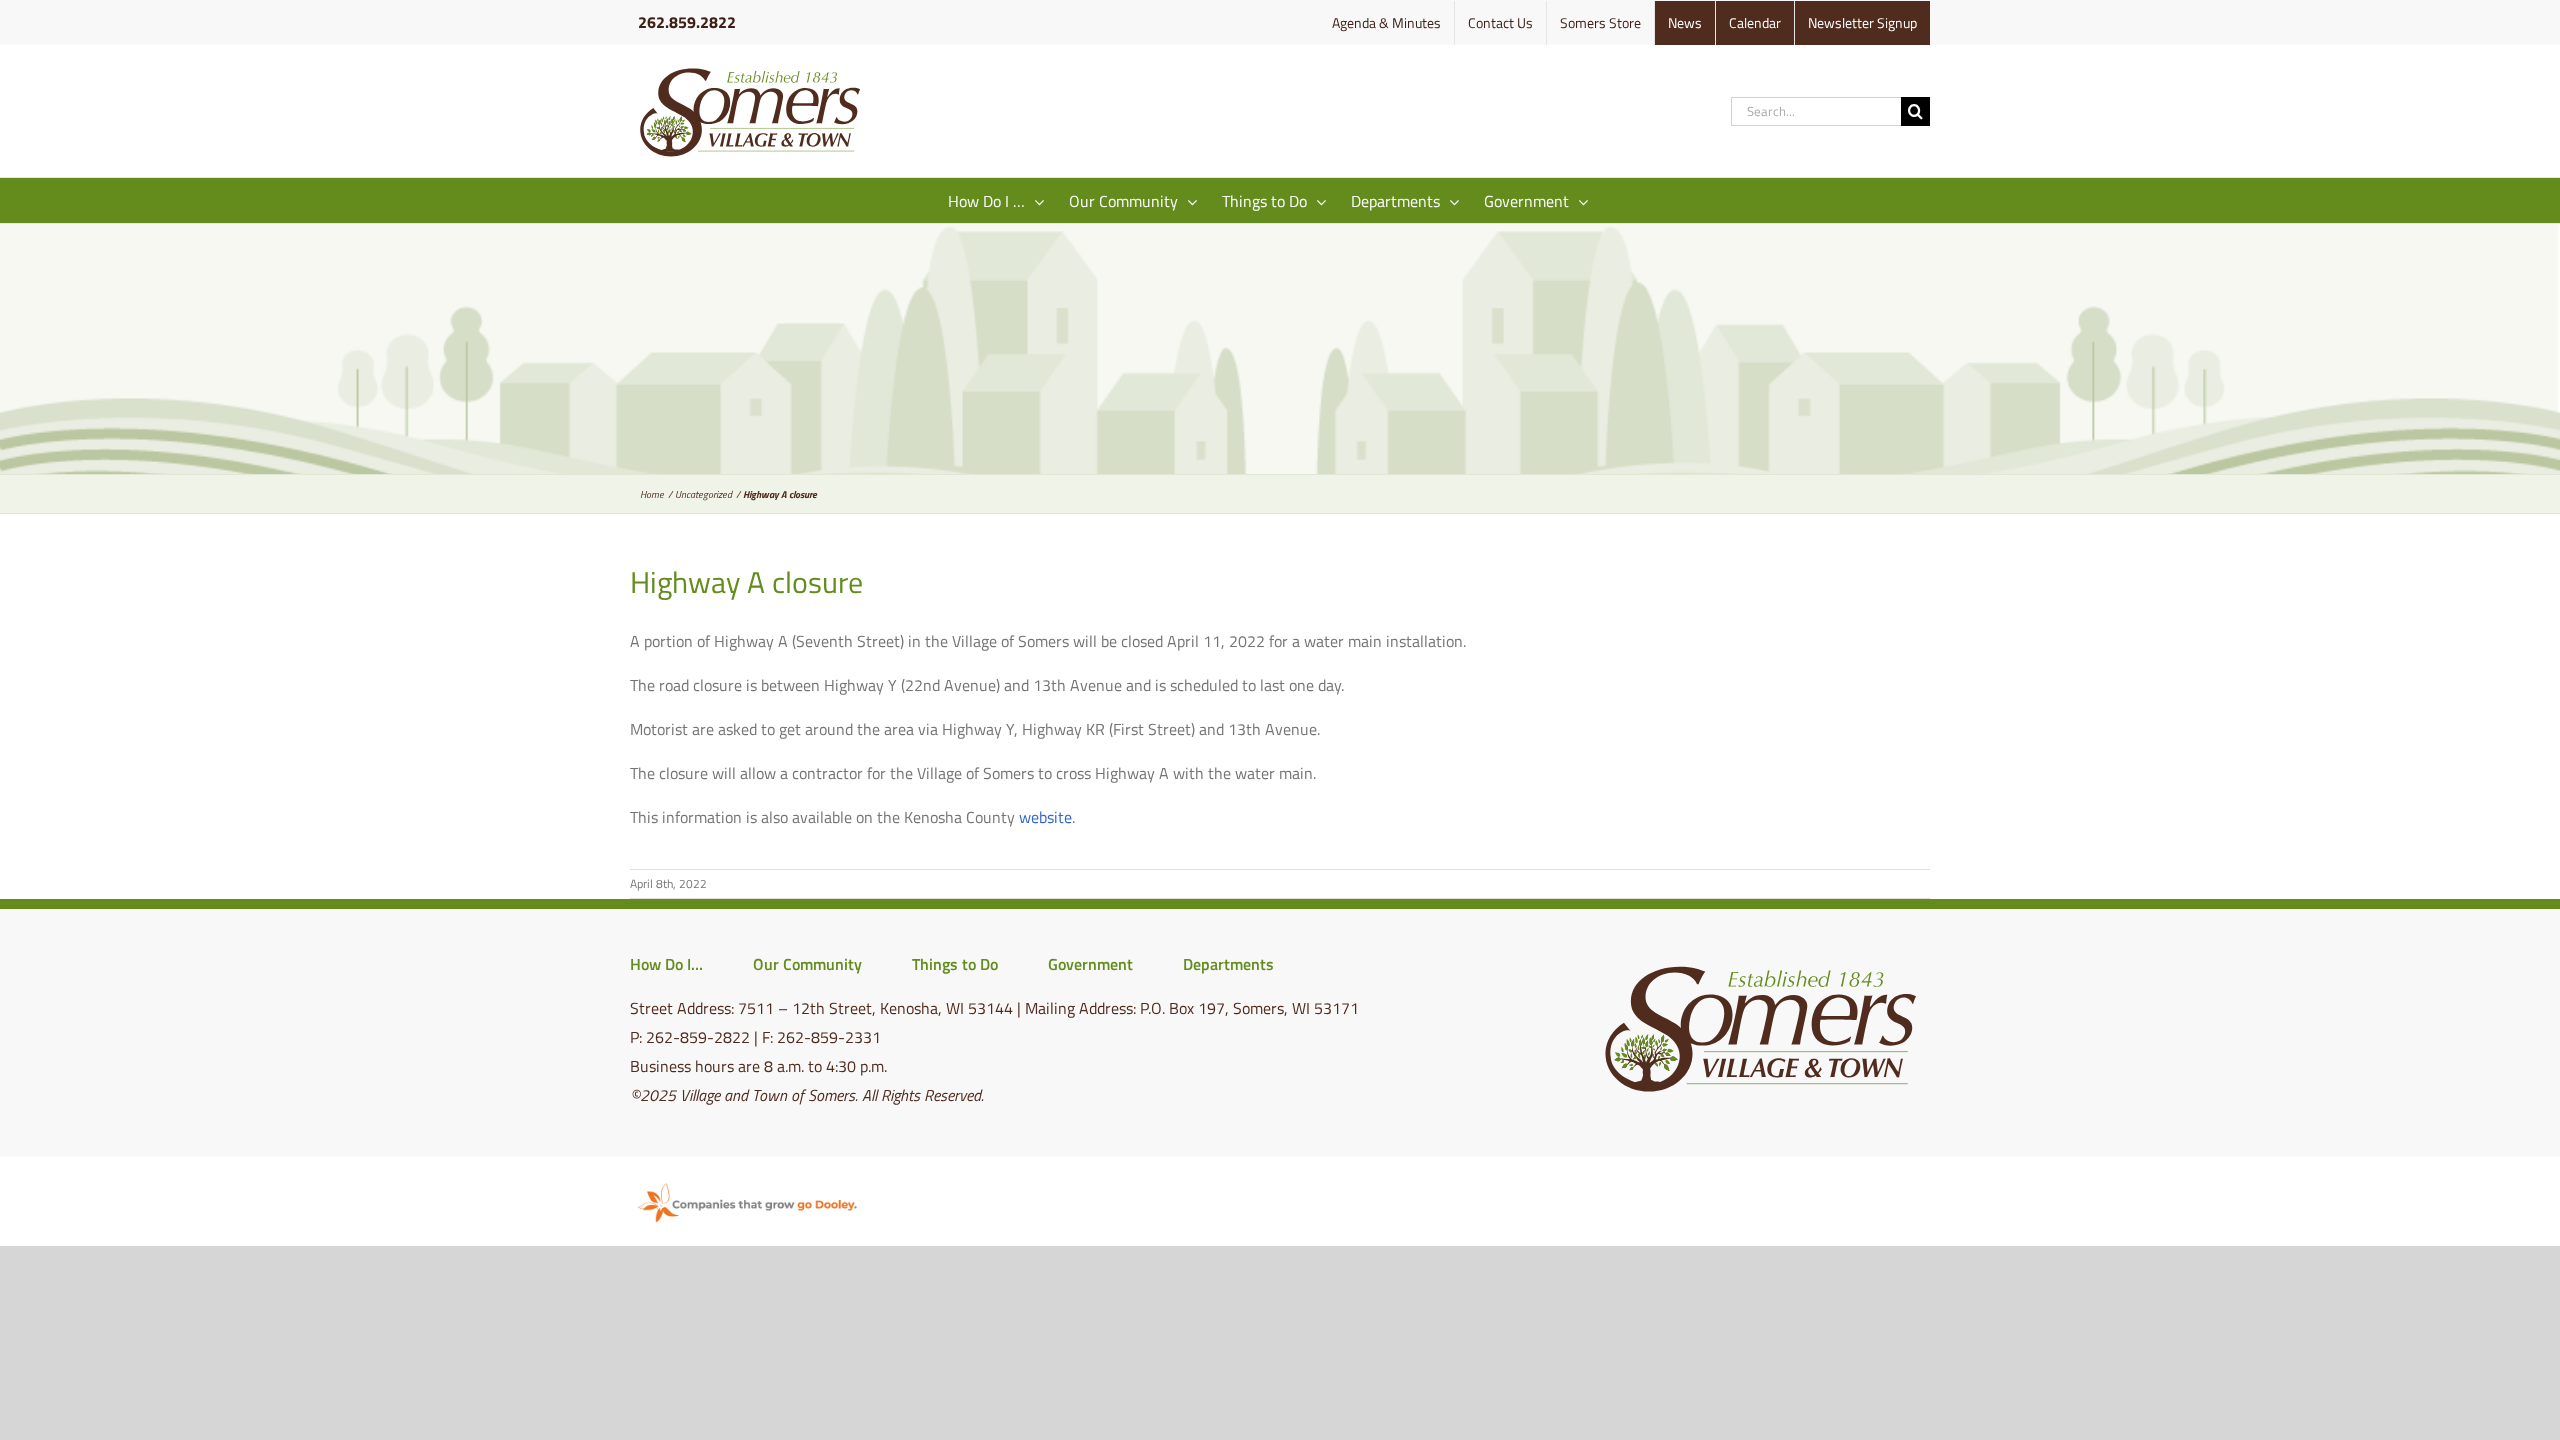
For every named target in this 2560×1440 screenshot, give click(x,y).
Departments (1228, 964)
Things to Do (955, 964)
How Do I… (666, 964)
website (1045, 817)
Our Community (807, 964)
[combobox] (1816, 111)
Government (1090, 964)
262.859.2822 (687, 22)
